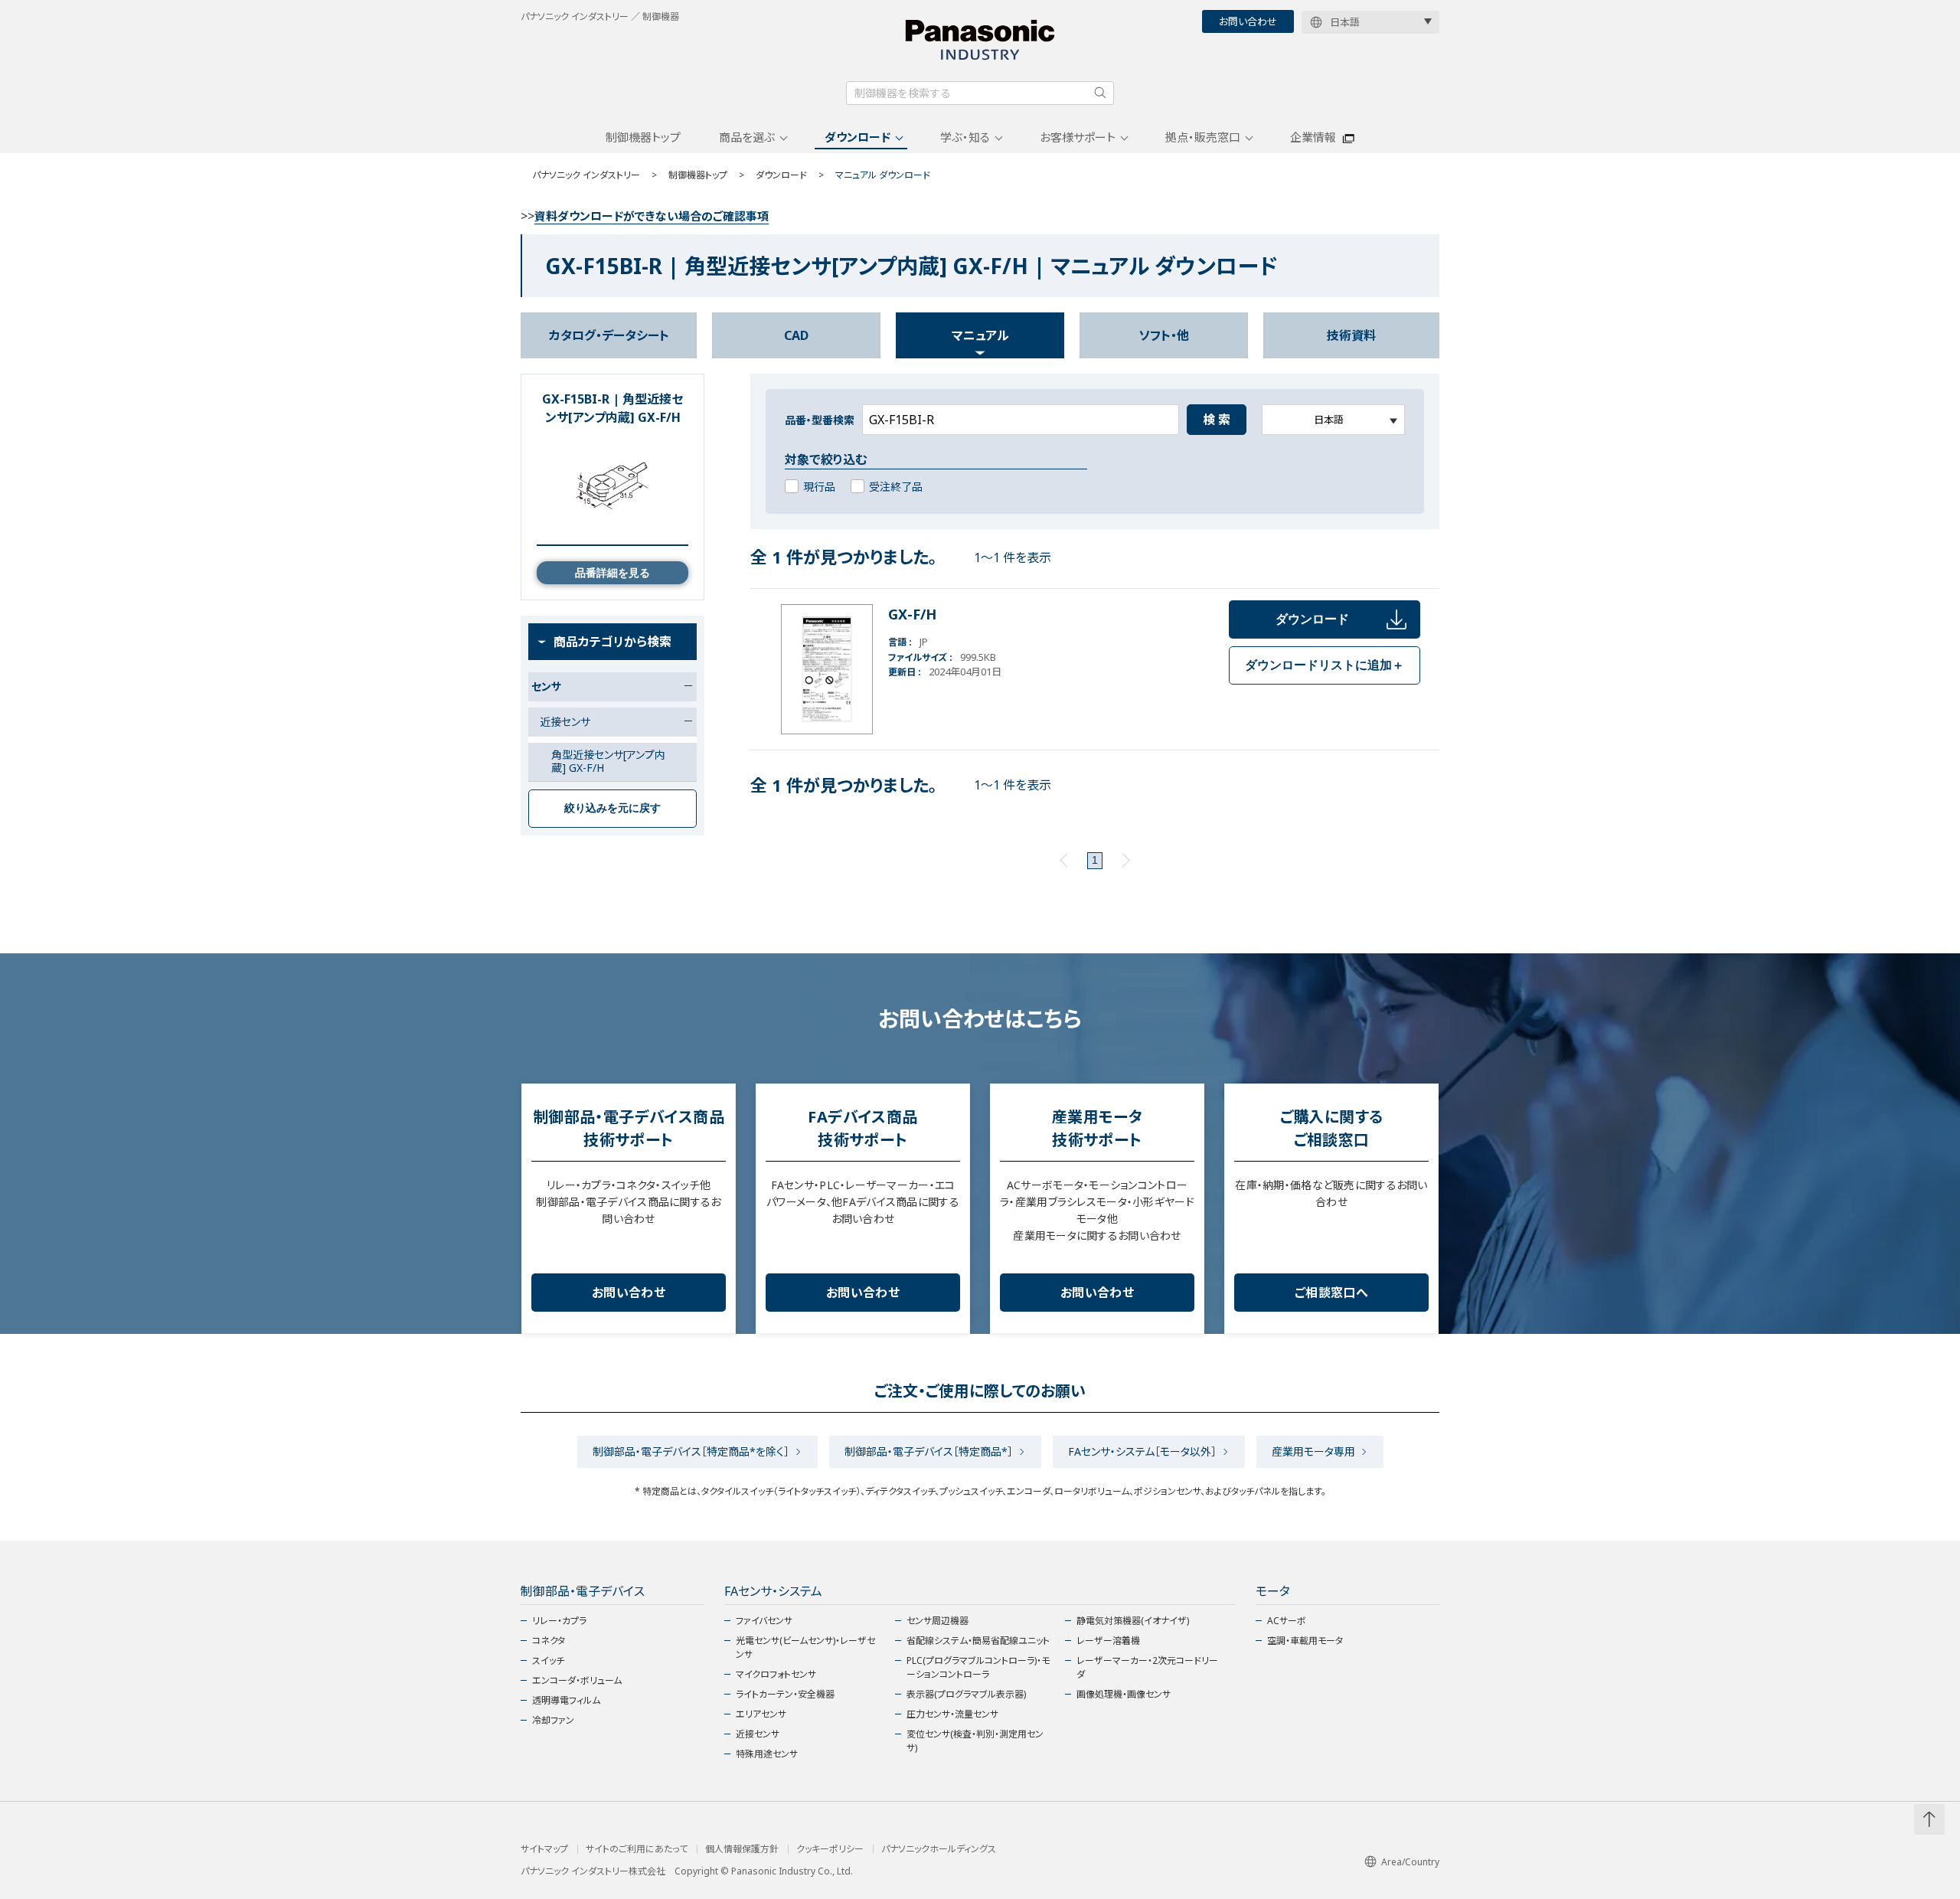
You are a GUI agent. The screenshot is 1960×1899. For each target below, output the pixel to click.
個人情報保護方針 (742, 1849)
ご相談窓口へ (1331, 1293)
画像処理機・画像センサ (1124, 1694)
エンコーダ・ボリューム (577, 1680)
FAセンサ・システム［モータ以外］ (1142, 1451)
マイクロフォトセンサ (776, 1674)
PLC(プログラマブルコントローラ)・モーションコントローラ (978, 1667)
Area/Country (1410, 1862)
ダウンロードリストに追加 (1325, 665)
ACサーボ (1287, 1621)
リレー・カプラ (559, 1621)
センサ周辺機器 (938, 1621)
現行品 (819, 487)
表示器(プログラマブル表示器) (966, 1694)
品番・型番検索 (820, 420)
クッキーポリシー (830, 1849)
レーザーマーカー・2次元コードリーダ (1147, 1667)
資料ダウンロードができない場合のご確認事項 (652, 216)
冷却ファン (553, 1720)
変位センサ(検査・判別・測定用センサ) (975, 1741)
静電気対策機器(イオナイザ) (1133, 1621)
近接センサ (758, 1734)
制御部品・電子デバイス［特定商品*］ (929, 1451)
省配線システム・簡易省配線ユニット (978, 1641)
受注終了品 (896, 487)
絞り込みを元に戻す (612, 808)
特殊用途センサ (767, 1754)
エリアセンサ (761, 1714)
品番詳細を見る (612, 573)
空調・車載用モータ (1305, 1641)
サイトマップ (544, 1849)
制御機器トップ (643, 137)
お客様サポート (1078, 137)
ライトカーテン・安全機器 (785, 1694)
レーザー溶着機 (1108, 1641)
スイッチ (548, 1660)
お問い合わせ (1248, 21)
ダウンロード (857, 137)
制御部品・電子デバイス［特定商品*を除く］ (691, 1451)
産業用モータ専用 (1313, 1451)
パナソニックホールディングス (939, 1849)
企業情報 (1313, 137)
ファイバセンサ (764, 1621)
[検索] (1100, 93)
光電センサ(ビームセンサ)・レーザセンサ (805, 1647)
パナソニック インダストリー (586, 175)
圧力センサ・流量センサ (952, 1714)
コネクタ (549, 1641)
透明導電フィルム (566, 1700)
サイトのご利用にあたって (637, 1849)
